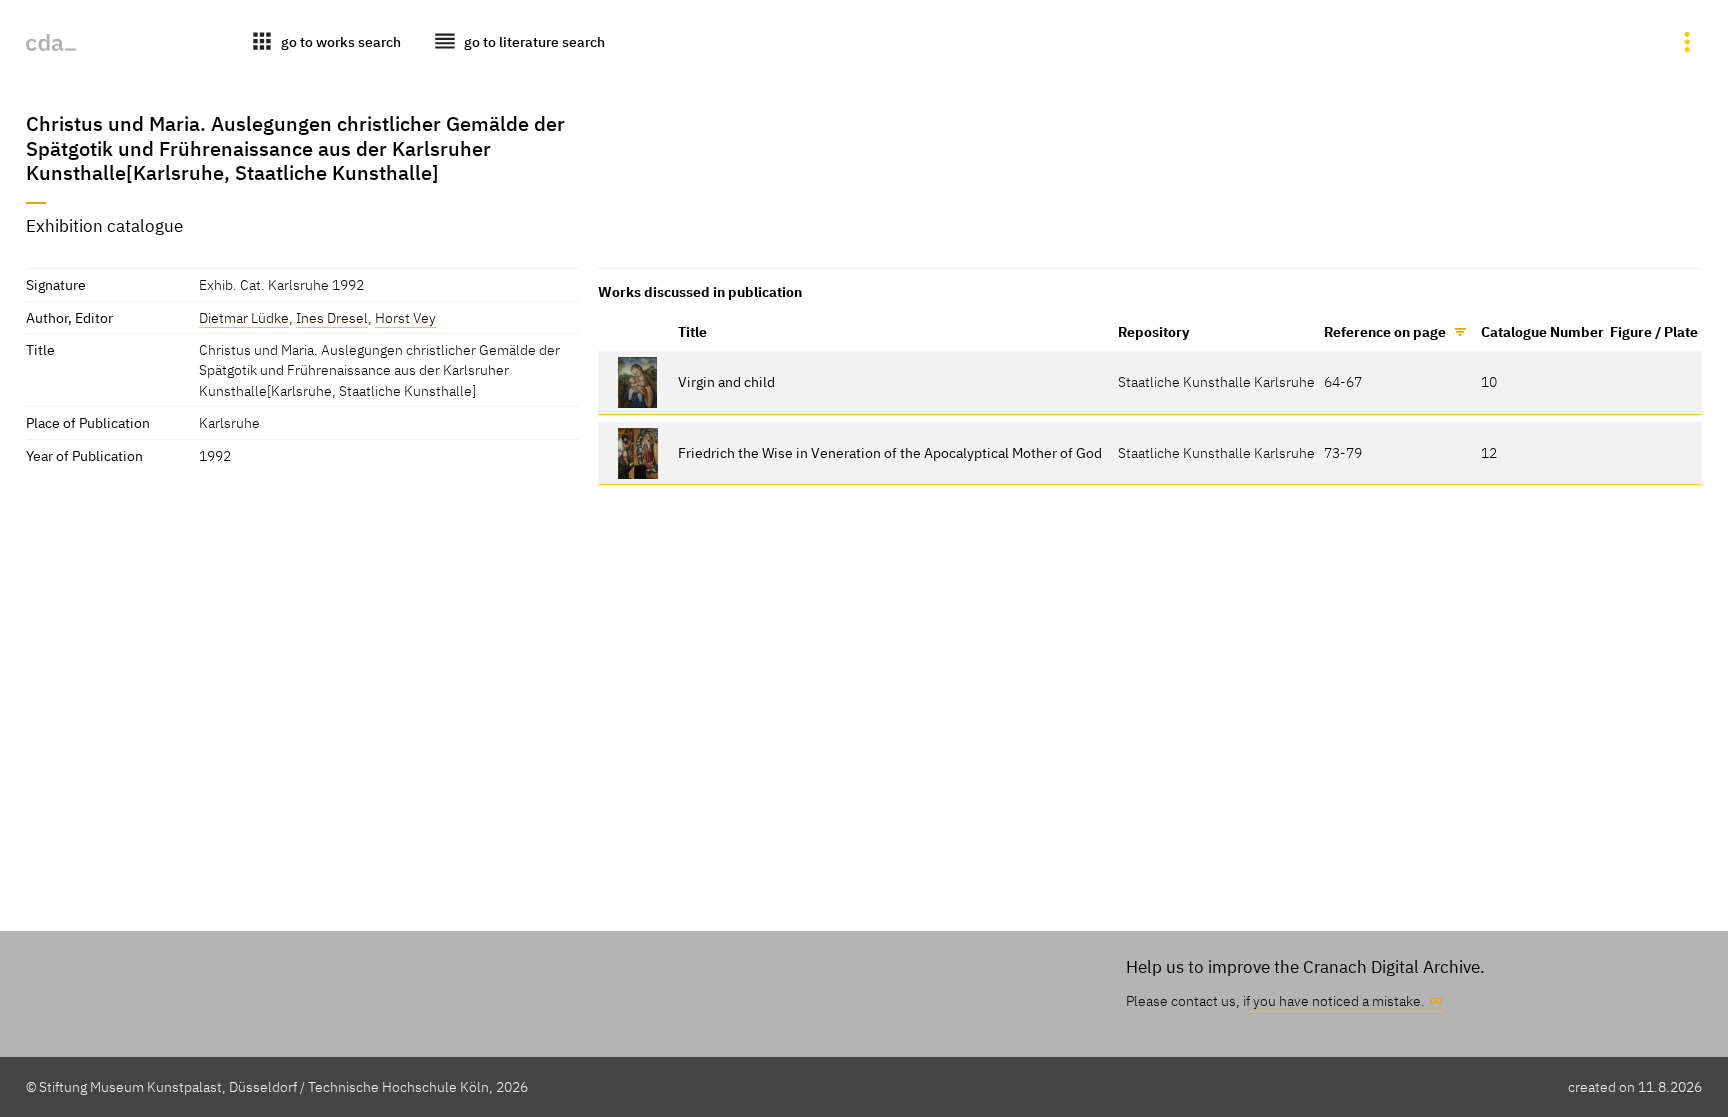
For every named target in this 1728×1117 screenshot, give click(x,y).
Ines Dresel (332, 317)
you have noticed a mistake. (1339, 1000)
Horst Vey (405, 317)
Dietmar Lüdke (244, 317)
